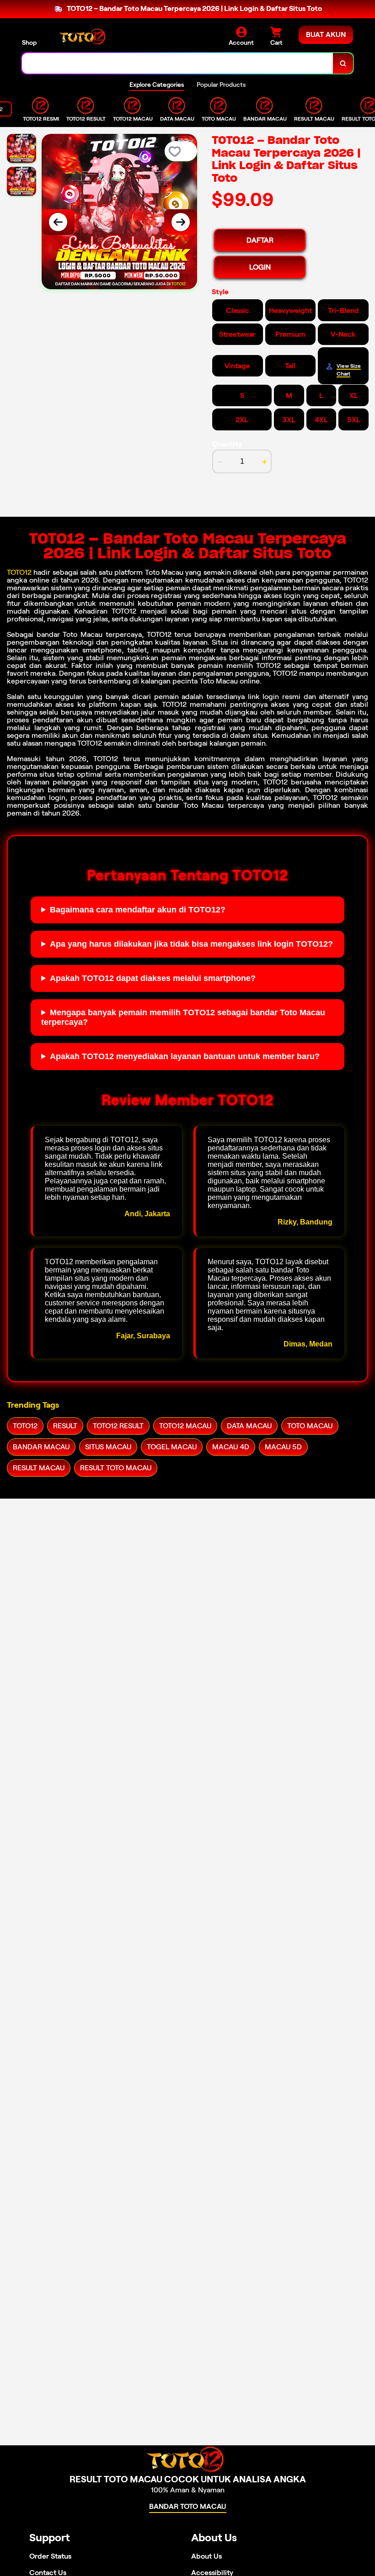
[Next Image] (181, 222)
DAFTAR (260, 240)
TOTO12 (19, 572)
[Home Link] (84, 36)
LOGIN (260, 267)
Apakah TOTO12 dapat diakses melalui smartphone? (153, 978)
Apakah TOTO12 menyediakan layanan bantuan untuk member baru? (185, 1056)
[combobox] (178, 63)
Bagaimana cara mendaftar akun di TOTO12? (138, 910)
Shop (29, 42)
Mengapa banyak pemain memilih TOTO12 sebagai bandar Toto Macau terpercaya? (183, 1017)
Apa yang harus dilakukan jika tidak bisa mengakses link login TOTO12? (191, 944)
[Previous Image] (58, 222)
